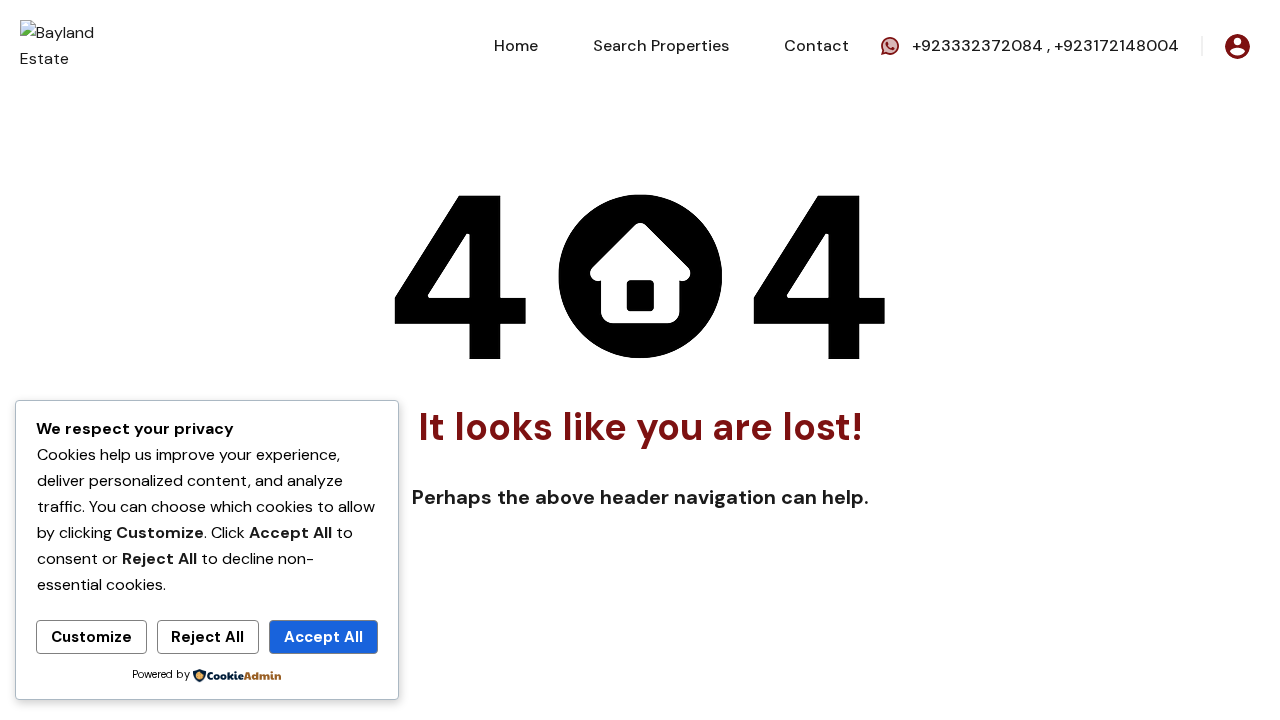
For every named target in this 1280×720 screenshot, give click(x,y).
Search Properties (661, 45)
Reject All (207, 637)
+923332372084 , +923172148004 (1045, 45)
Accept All (323, 637)
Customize (91, 637)
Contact (816, 45)
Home (516, 45)
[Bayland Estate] (80, 44)
